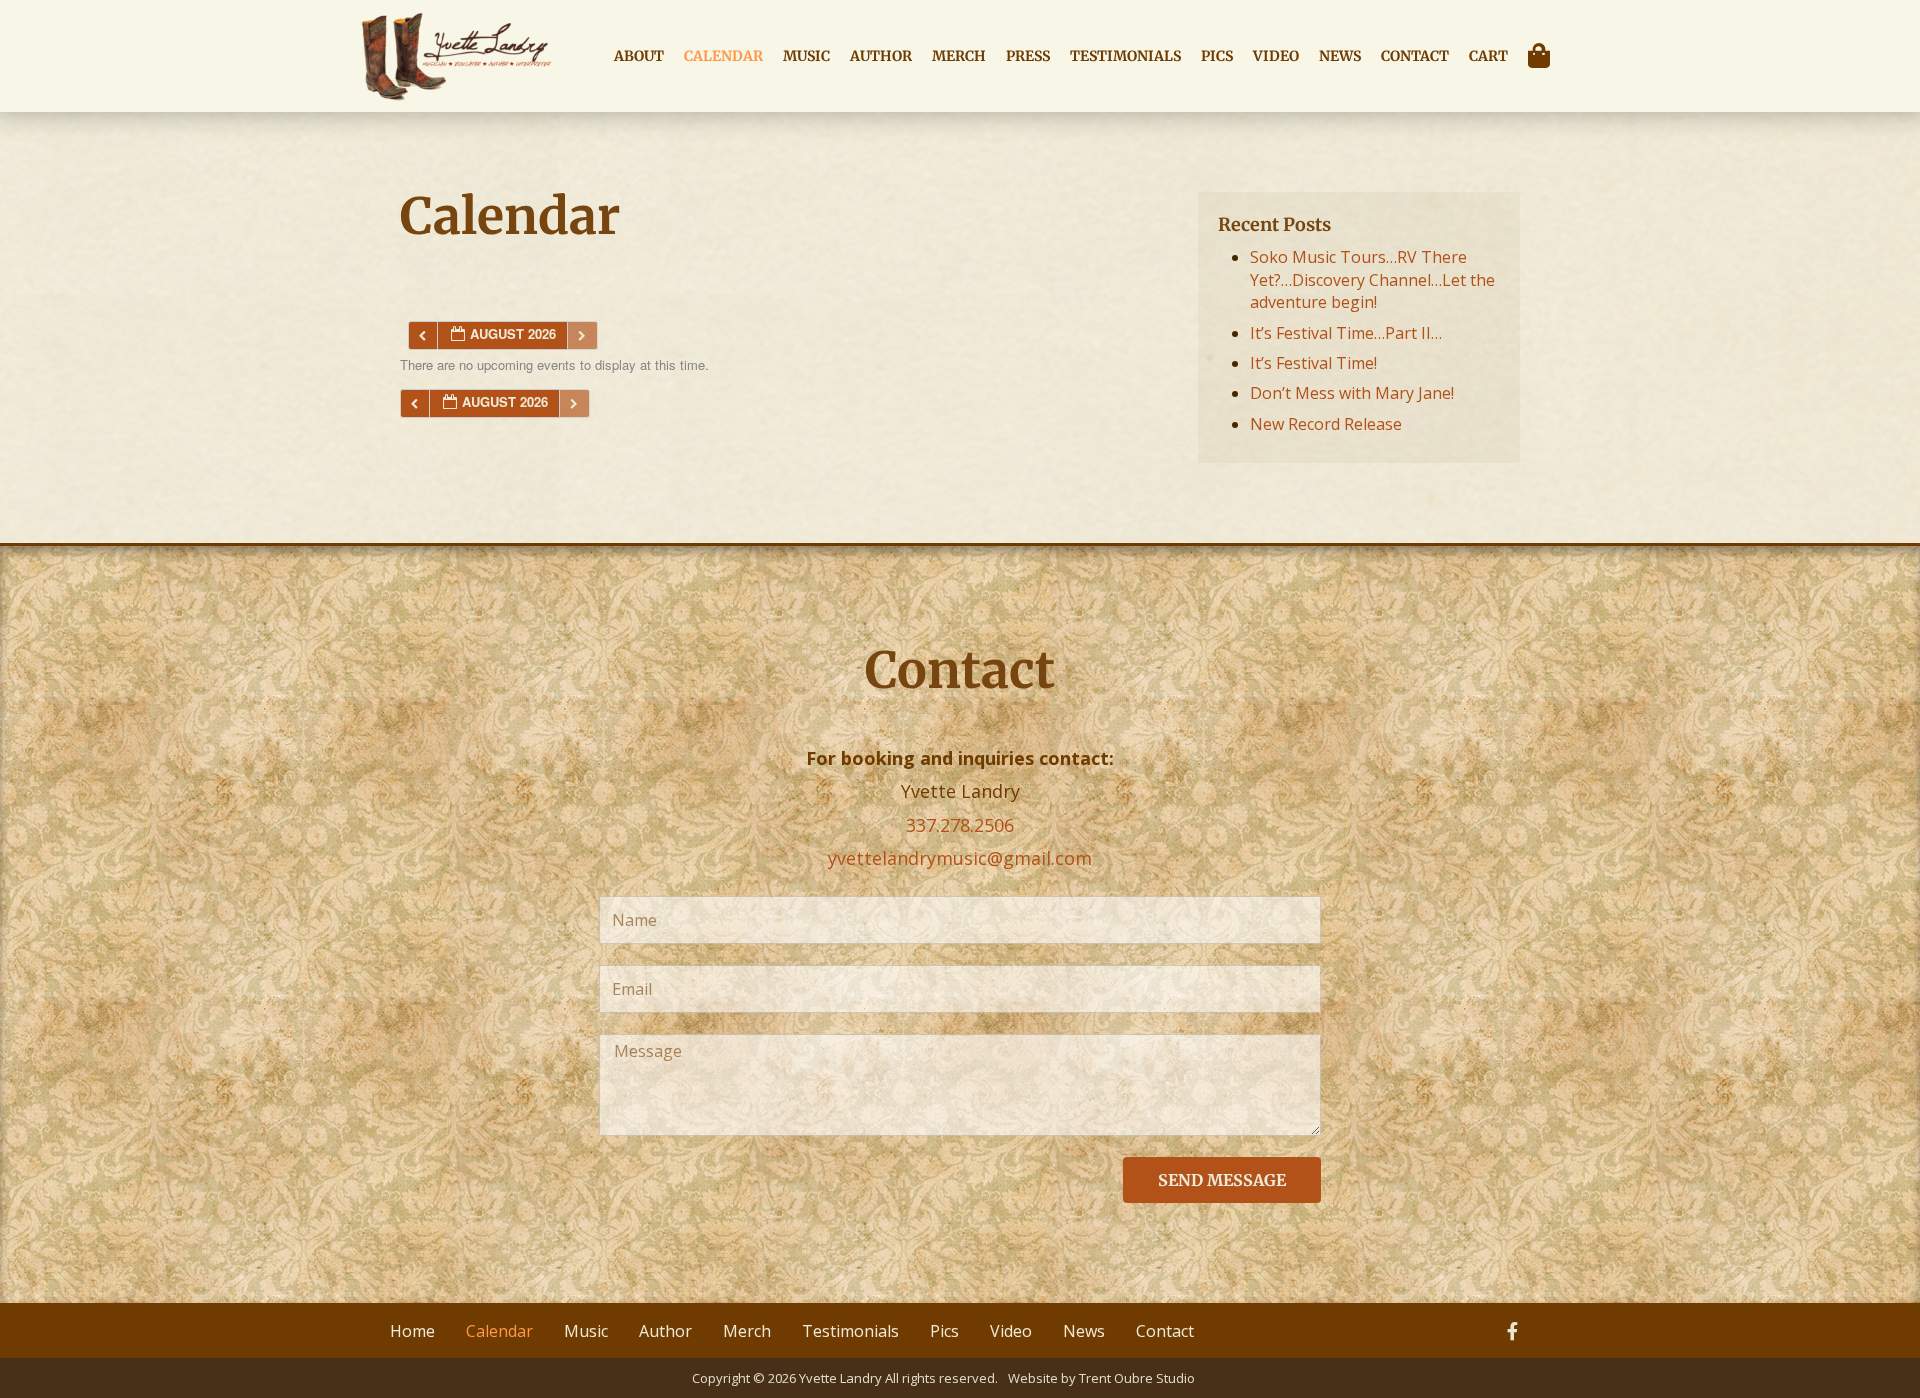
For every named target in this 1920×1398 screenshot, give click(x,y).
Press (1028, 56)
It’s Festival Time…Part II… (1346, 333)
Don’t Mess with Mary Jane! (1352, 393)
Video (1276, 56)
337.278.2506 (960, 825)
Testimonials (1125, 56)
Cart (1488, 56)
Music (806, 56)
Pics (1217, 56)
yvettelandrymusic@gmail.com (960, 858)
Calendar (723, 56)
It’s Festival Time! (1313, 363)
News (1340, 56)
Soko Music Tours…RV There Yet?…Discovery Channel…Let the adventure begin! (1372, 279)
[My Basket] (1544, 56)
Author (881, 56)
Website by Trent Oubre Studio (1101, 1378)
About (639, 56)
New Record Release (1326, 424)
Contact (1415, 56)
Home (412, 1331)
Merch (959, 56)
